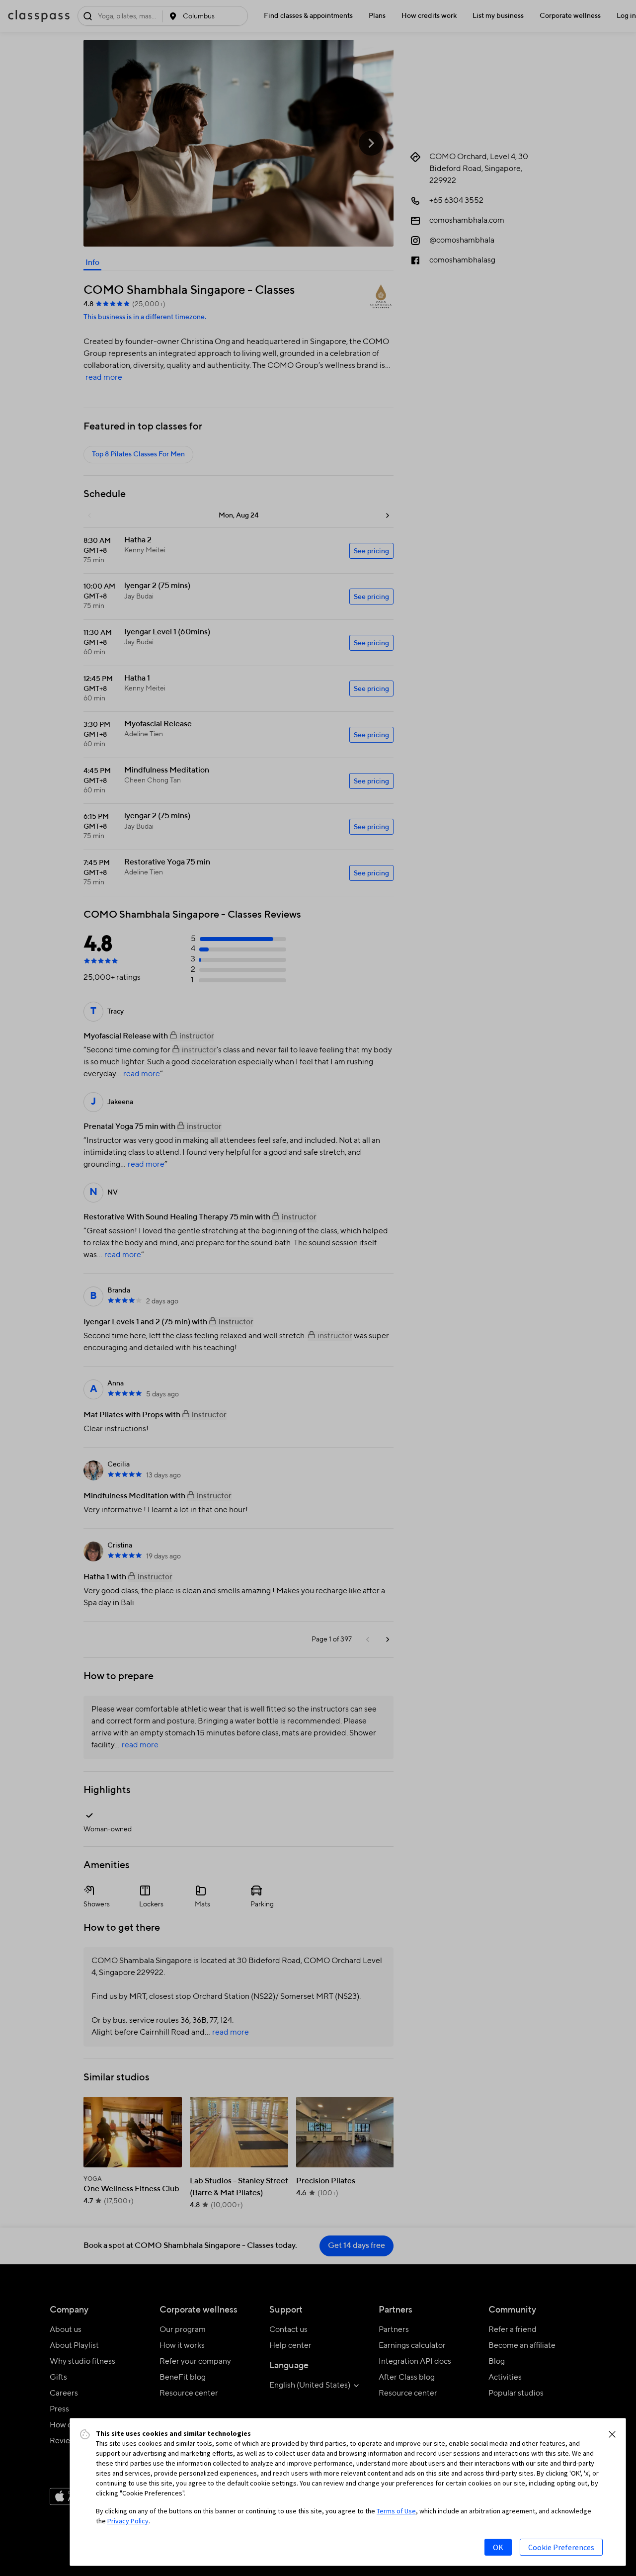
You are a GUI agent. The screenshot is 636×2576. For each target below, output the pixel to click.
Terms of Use (396, 2511)
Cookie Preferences (561, 2547)
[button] (612, 2434)
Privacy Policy (128, 2521)
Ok (498, 2547)
